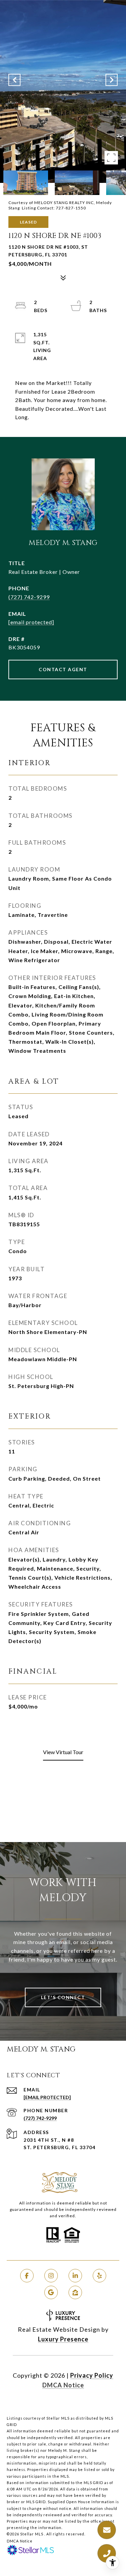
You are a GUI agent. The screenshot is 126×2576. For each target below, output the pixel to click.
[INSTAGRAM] (51, 2276)
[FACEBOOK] (27, 2276)
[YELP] (99, 2276)
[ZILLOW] (75, 2292)
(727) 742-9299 (29, 597)
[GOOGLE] (51, 2292)
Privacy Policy (92, 2375)
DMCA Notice (63, 2385)
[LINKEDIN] (75, 2276)
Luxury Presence (63, 2339)
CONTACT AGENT (63, 669)
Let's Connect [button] (63, 1997)
